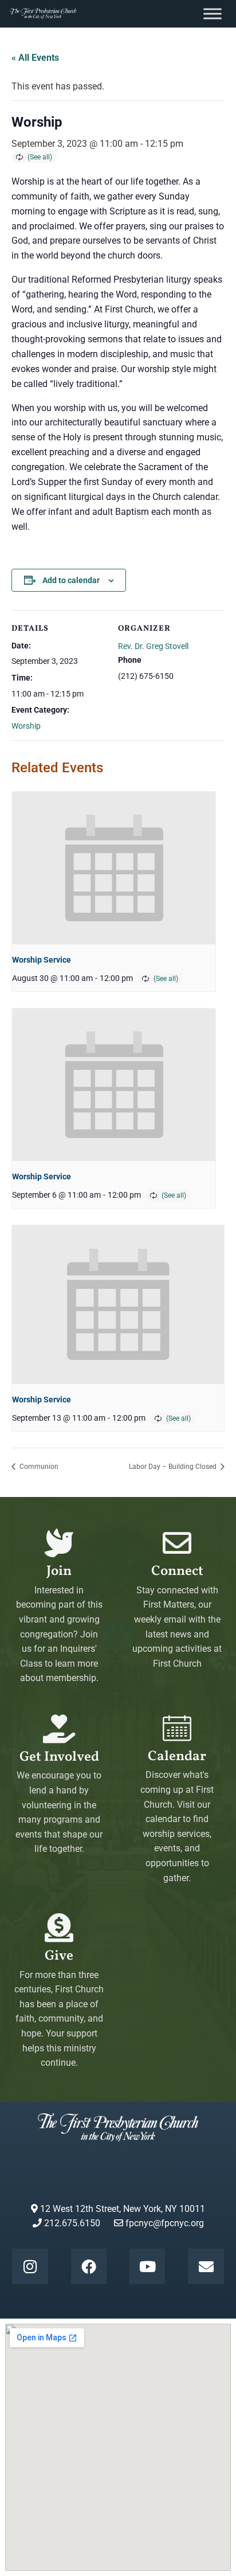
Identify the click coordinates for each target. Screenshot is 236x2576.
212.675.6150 (71, 2223)
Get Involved (59, 1757)
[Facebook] (89, 2266)
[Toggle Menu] (213, 13)
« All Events (35, 58)
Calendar (177, 1757)
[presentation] (114, 868)
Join (59, 1572)
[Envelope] (206, 2266)
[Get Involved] (59, 1729)
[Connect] (177, 1543)
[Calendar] (177, 1728)
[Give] (59, 1928)
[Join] (59, 1543)
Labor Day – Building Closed (174, 1467)
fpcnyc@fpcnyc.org (165, 2223)
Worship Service (42, 960)
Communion (38, 1467)
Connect (177, 1572)
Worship (26, 726)
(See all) (40, 157)
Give (59, 1956)
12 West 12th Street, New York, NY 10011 (121, 2209)
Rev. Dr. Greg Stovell (153, 646)
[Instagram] (30, 2266)
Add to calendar (71, 580)
